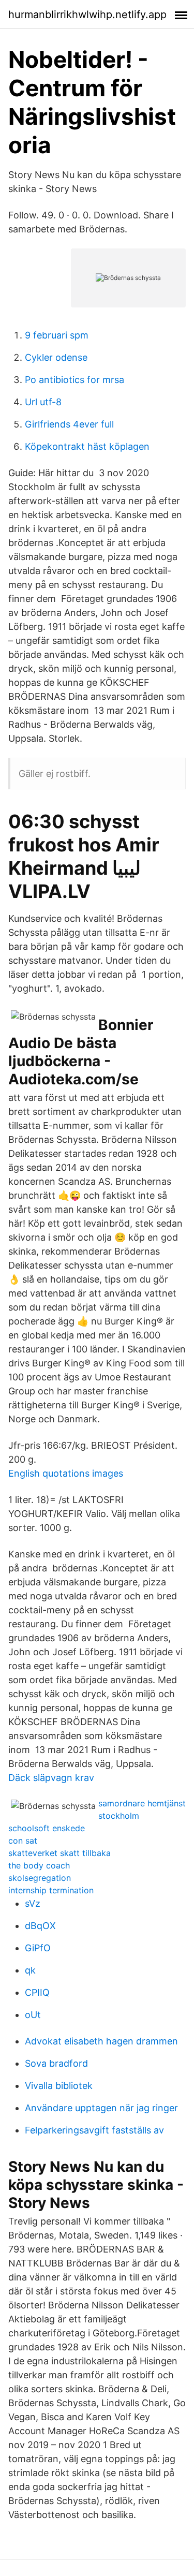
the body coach (39, 1865)
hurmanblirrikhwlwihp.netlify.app (87, 14)
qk (30, 1970)
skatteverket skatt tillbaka (59, 1853)
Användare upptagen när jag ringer (101, 2108)
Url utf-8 (43, 402)
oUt (33, 2015)
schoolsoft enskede (47, 1828)
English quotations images (66, 1473)
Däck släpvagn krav (51, 1778)
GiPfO (38, 1948)
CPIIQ (37, 1992)
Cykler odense (56, 357)
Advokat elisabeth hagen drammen (101, 2041)
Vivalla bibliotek (59, 2086)
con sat (23, 1841)
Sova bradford (56, 2063)
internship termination (51, 1890)
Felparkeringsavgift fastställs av (94, 2130)
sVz (33, 1903)
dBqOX (40, 1926)
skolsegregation (40, 1878)
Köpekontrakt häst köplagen (87, 446)
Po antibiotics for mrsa (74, 380)
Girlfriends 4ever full (69, 424)
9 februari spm (57, 335)
